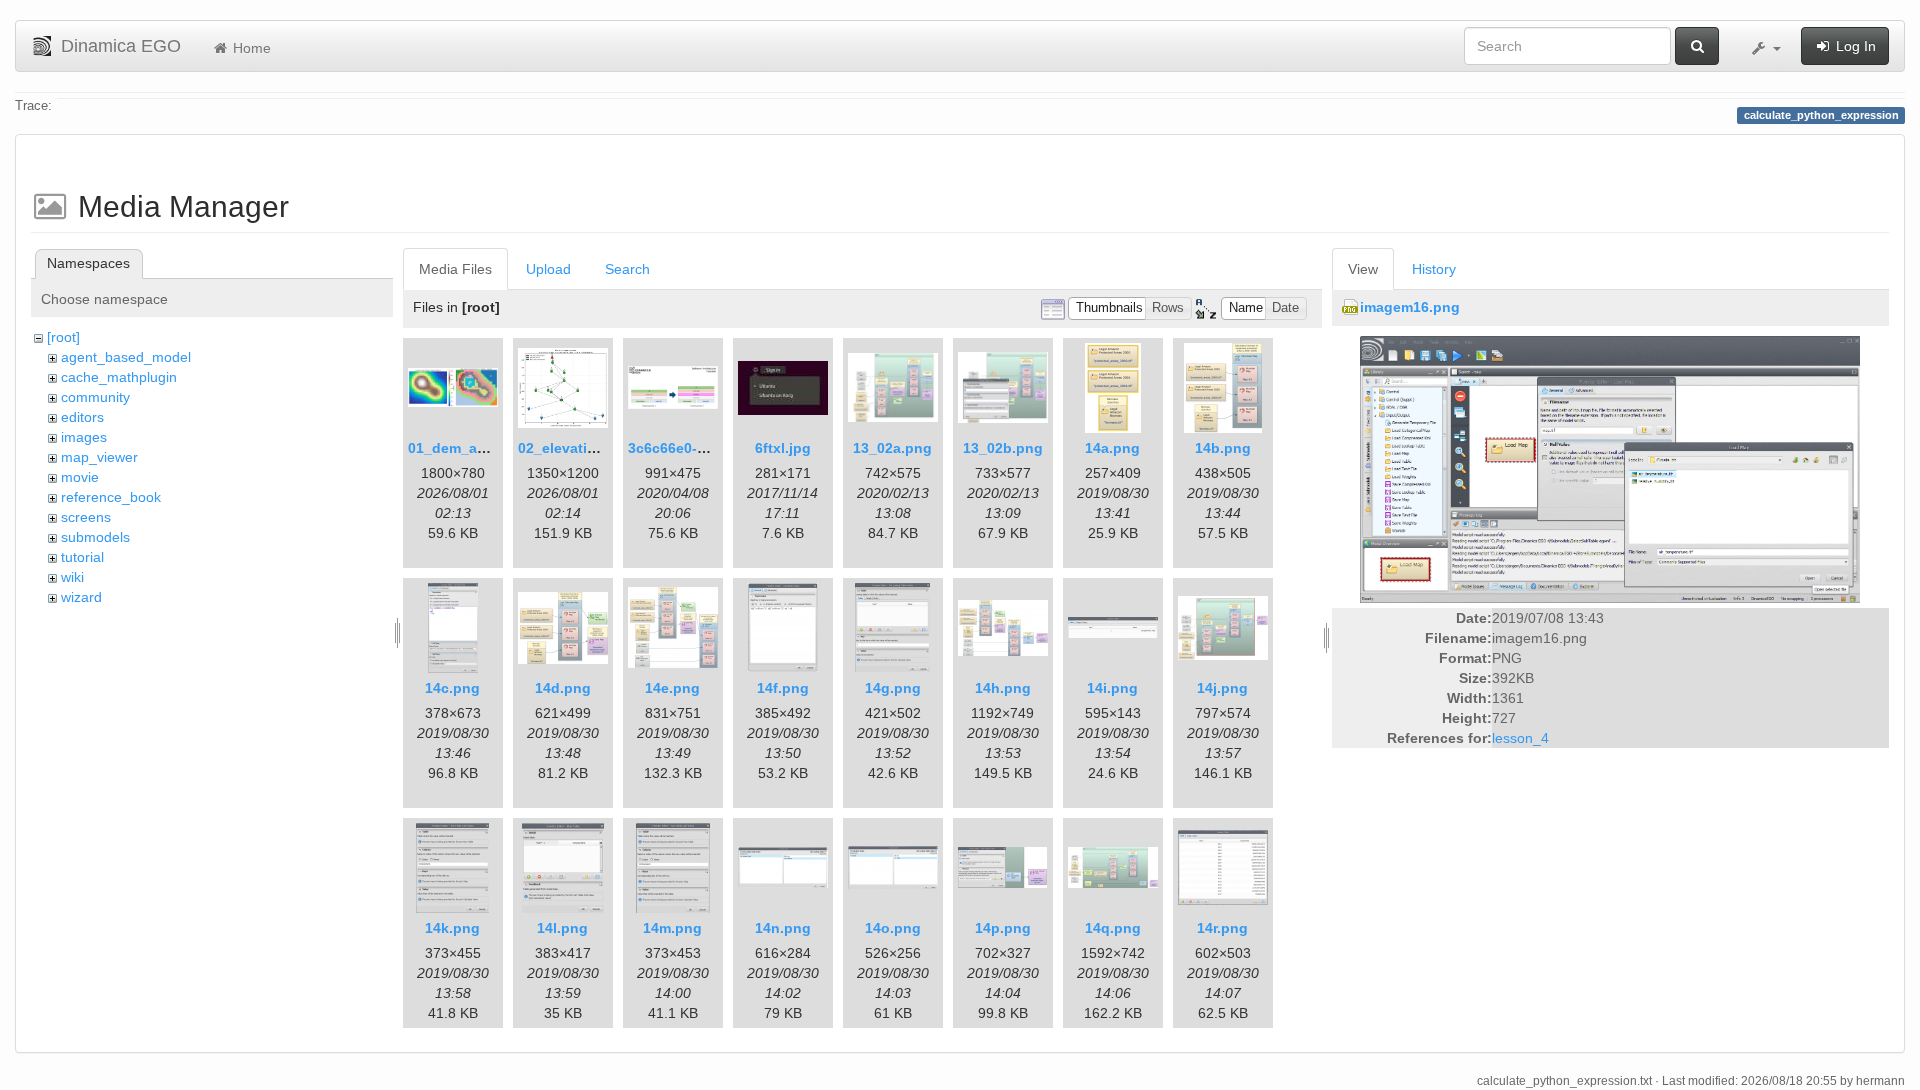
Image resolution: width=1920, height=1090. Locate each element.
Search (627, 269)
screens (86, 517)
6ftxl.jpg (783, 448)
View (1363, 269)
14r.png (1222, 928)
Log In (1854, 46)
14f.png (783, 688)
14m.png (672, 928)
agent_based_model (126, 357)
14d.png (563, 688)
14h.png (1003, 688)
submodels (95, 537)
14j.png (1222, 688)
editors (82, 417)
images (84, 437)
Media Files (455, 269)
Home (250, 48)
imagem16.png (1410, 307)
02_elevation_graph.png (601, 448)
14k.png (452, 928)
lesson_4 (1520, 738)
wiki (72, 577)
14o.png (893, 928)
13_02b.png (1003, 448)
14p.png (1003, 928)
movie (80, 477)
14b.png (1223, 448)
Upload (548, 269)
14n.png (783, 928)
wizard (81, 597)
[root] (63, 337)
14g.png (893, 688)
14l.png (562, 928)
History (1434, 269)
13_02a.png (892, 448)
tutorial (82, 557)
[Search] (1697, 46)
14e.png (672, 688)
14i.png (1112, 688)
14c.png (452, 688)
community (95, 397)
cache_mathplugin (119, 377)
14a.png (1112, 448)
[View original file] (1610, 469)
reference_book (111, 497)
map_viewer (99, 457)
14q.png (1113, 928)
